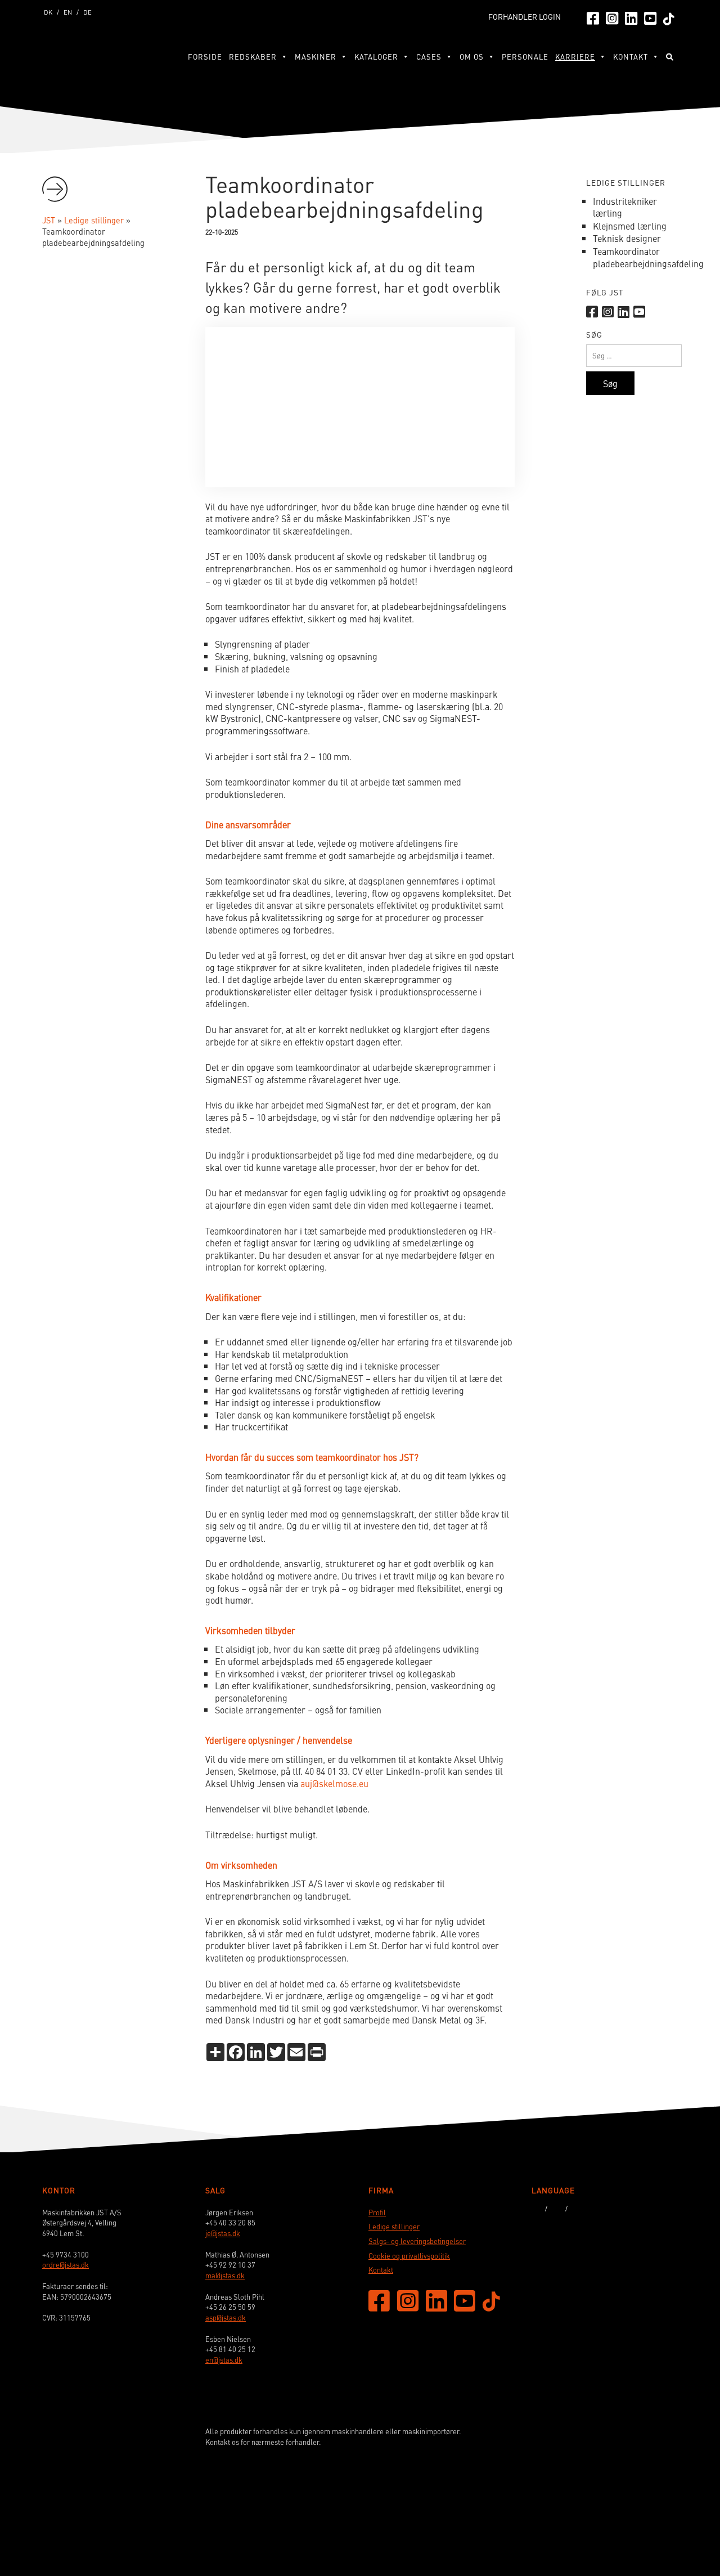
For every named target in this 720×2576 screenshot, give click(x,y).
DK (48, 12)
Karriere (575, 57)
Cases (429, 57)
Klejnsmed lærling (630, 226)
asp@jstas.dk (226, 2318)
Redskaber (253, 57)
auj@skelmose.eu (334, 1783)
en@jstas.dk (224, 2360)
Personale (525, 57)
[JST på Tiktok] (669, 18)
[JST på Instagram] (612, 17)
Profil (377, 2213)
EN (68, 12)
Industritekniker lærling (625, 207)
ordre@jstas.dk (66, 2265)
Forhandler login (525, 17)
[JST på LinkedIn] (631, 17)
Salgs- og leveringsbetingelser (417, 2241)
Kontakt (381, 2270)
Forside (205, 57)
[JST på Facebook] (593, 17)
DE (87, 12)
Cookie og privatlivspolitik (409, 2256)
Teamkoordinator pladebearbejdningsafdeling (648, 257)
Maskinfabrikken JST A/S (98, 55)
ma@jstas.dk (225, 2276)
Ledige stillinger (394, 2227)
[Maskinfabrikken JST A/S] (632, 2517)
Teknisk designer (627, 238)
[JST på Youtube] (650, 17)
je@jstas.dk (223, 2233)
